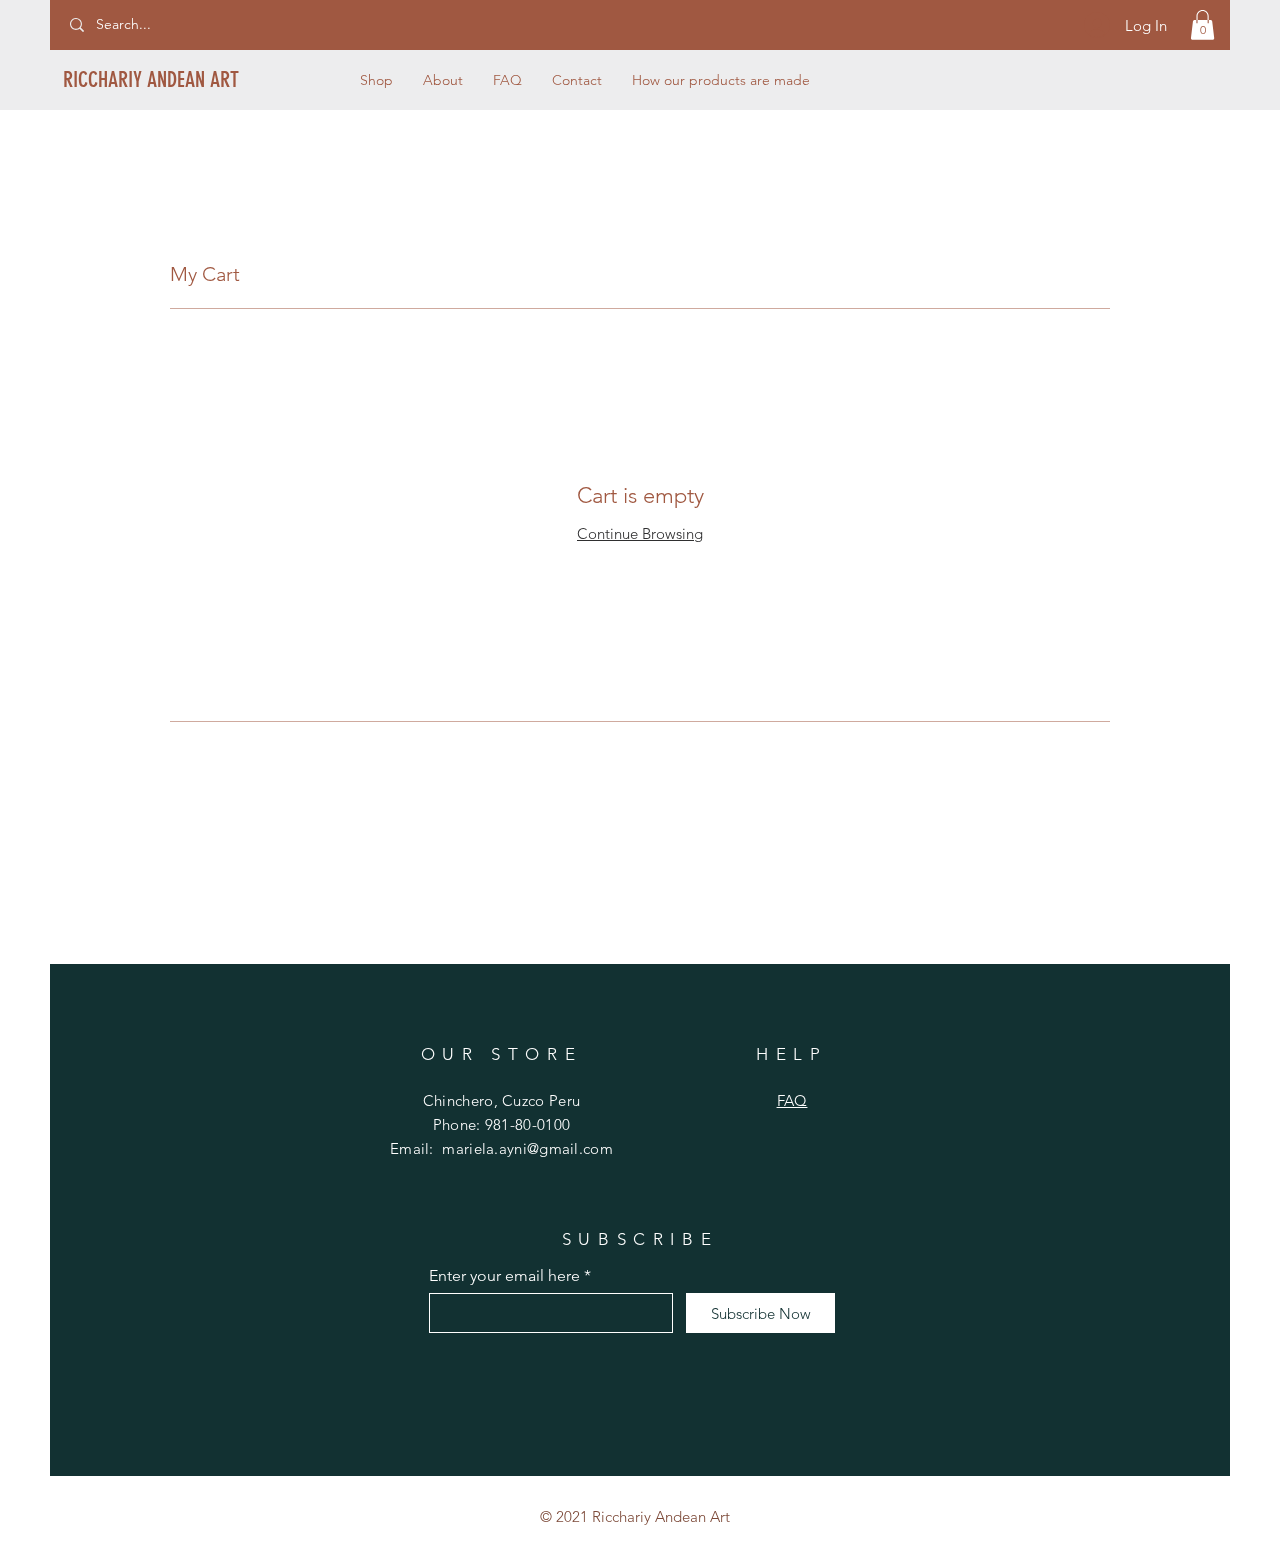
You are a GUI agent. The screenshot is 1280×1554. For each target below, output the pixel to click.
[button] (1202, 25)
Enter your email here (504, 1276)
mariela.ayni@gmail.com (527, 1148)
